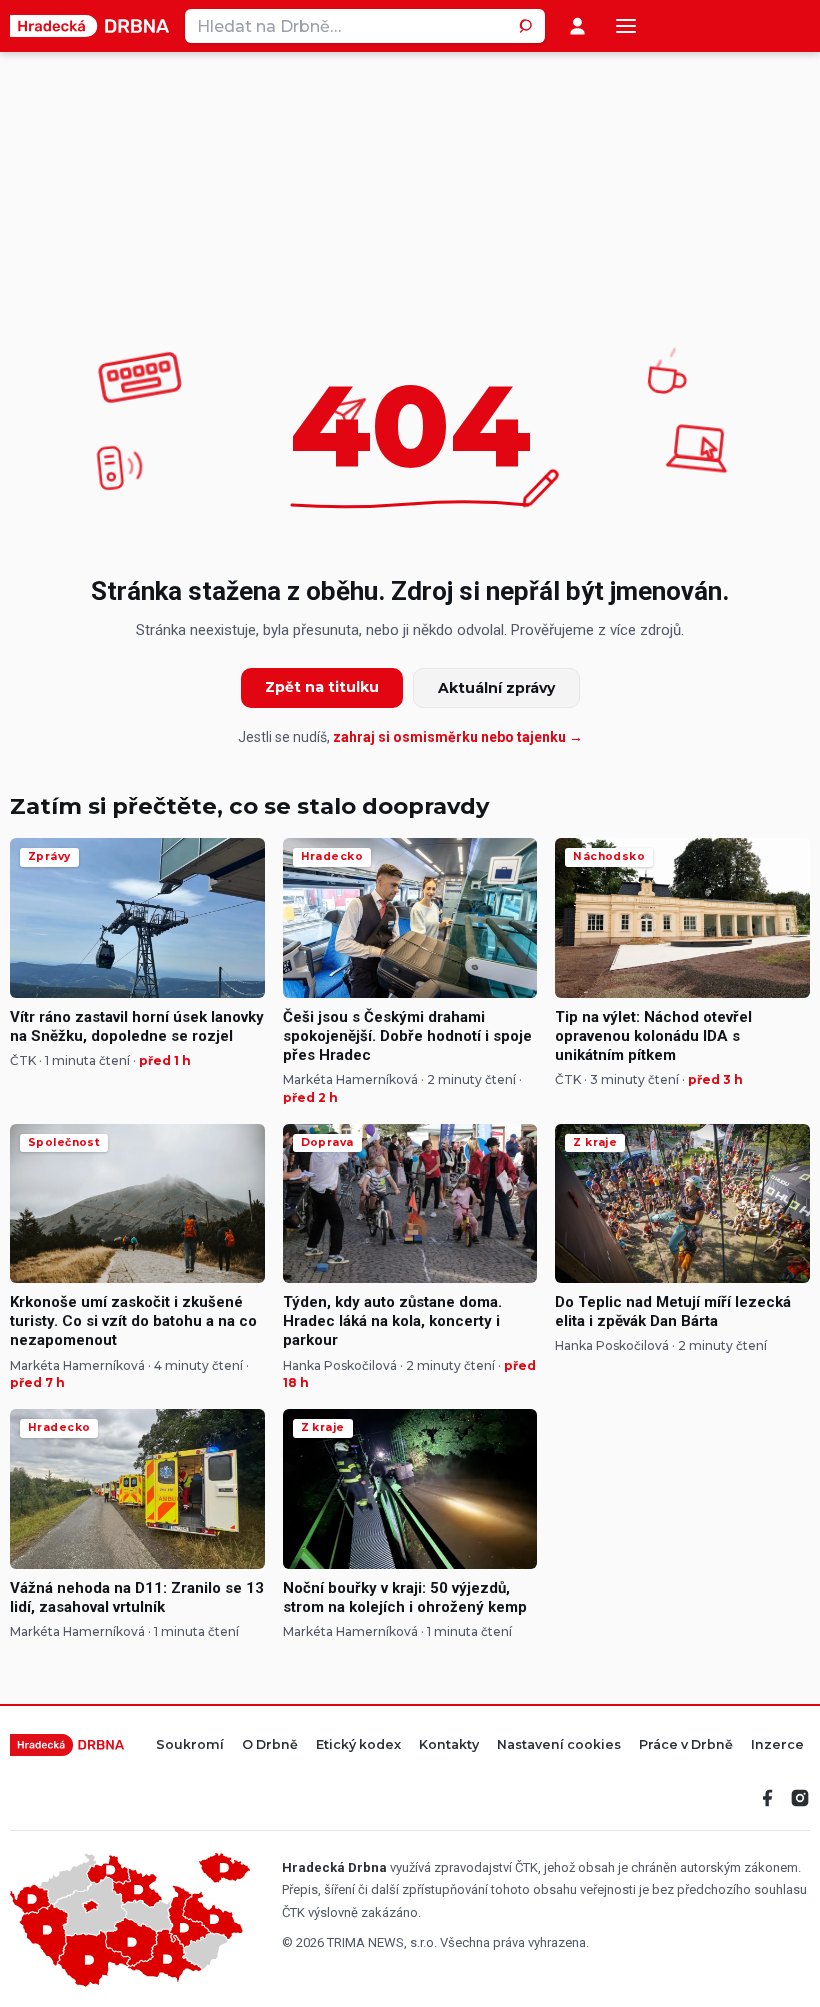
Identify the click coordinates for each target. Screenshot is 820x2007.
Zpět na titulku (322, 687)
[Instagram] (800, 1798)
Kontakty (449, 1745)
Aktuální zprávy (496, 688)
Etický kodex (358, 1745)
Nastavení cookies (559, 1745)
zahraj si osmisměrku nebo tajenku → (458, 737)
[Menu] (626, 26)
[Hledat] (528, 26)
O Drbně (270, 1745)
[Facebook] (768, 1798)
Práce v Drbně (686, 1745)
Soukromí (190, 1745)
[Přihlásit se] (577, 26)
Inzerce (777, 1745)
